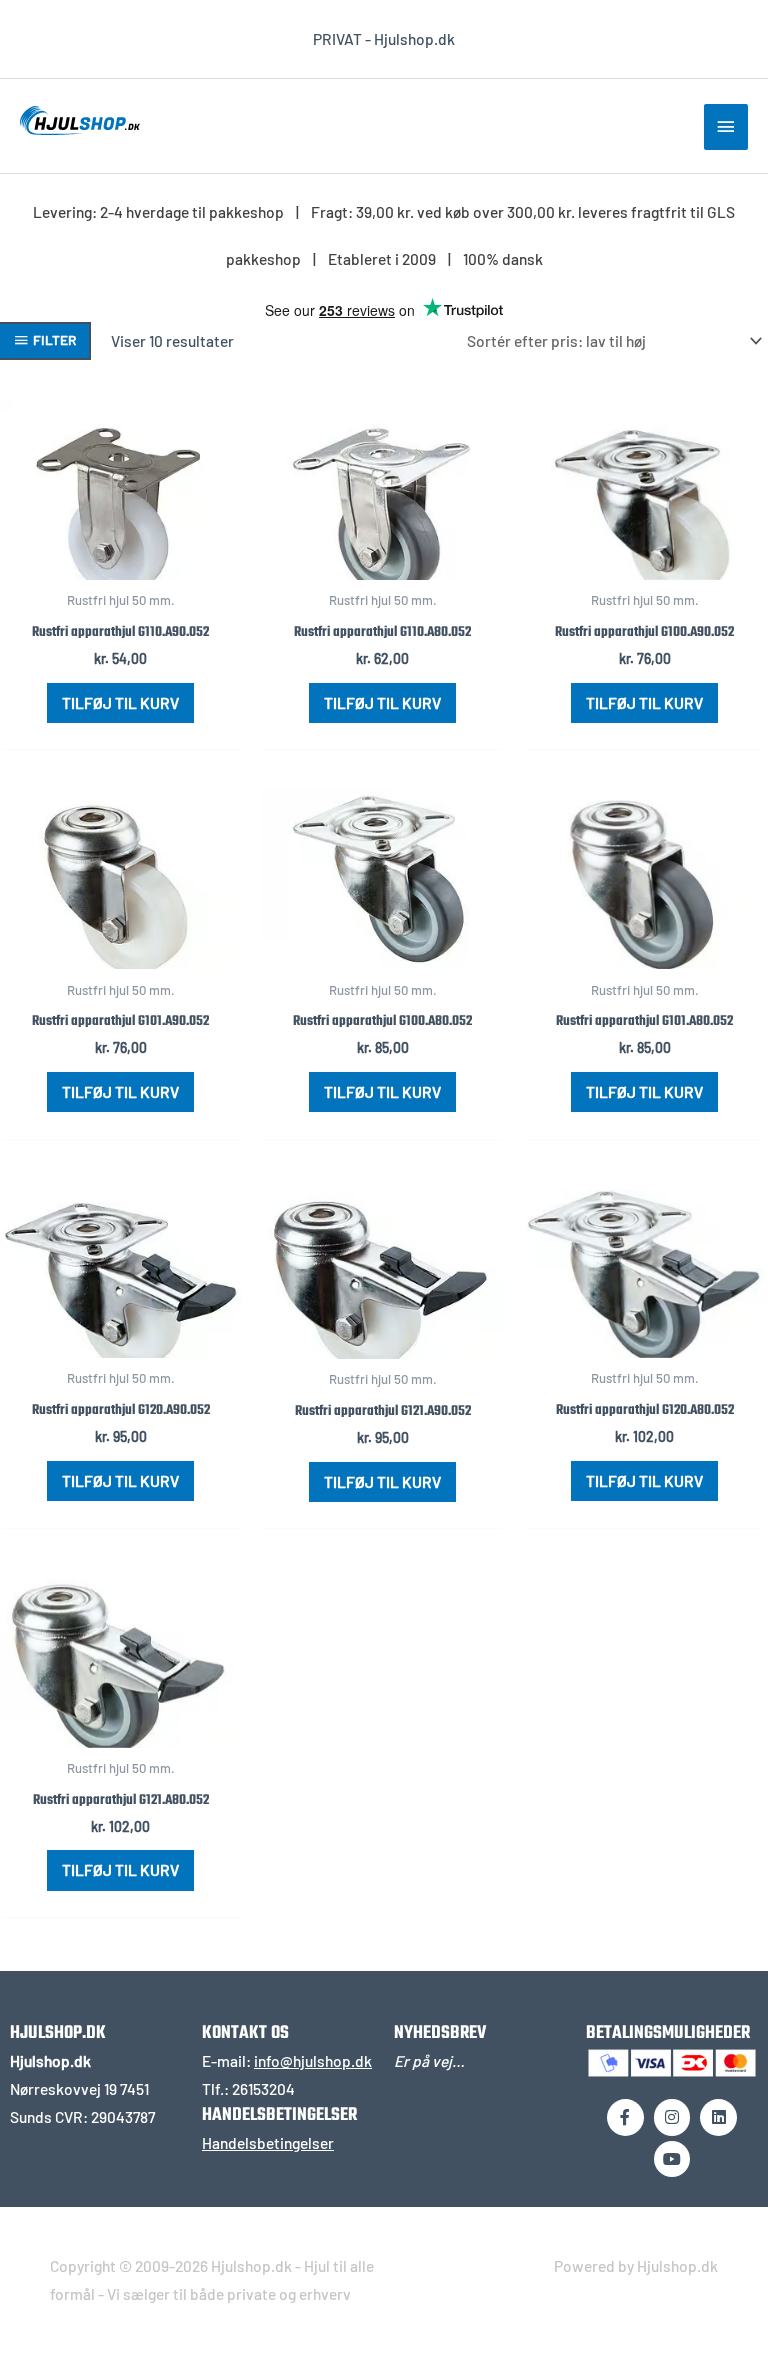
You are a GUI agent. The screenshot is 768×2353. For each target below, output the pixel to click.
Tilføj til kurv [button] (120, 702)
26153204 (263, 2088)
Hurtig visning (120, 562)
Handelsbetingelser (268, 2142)
